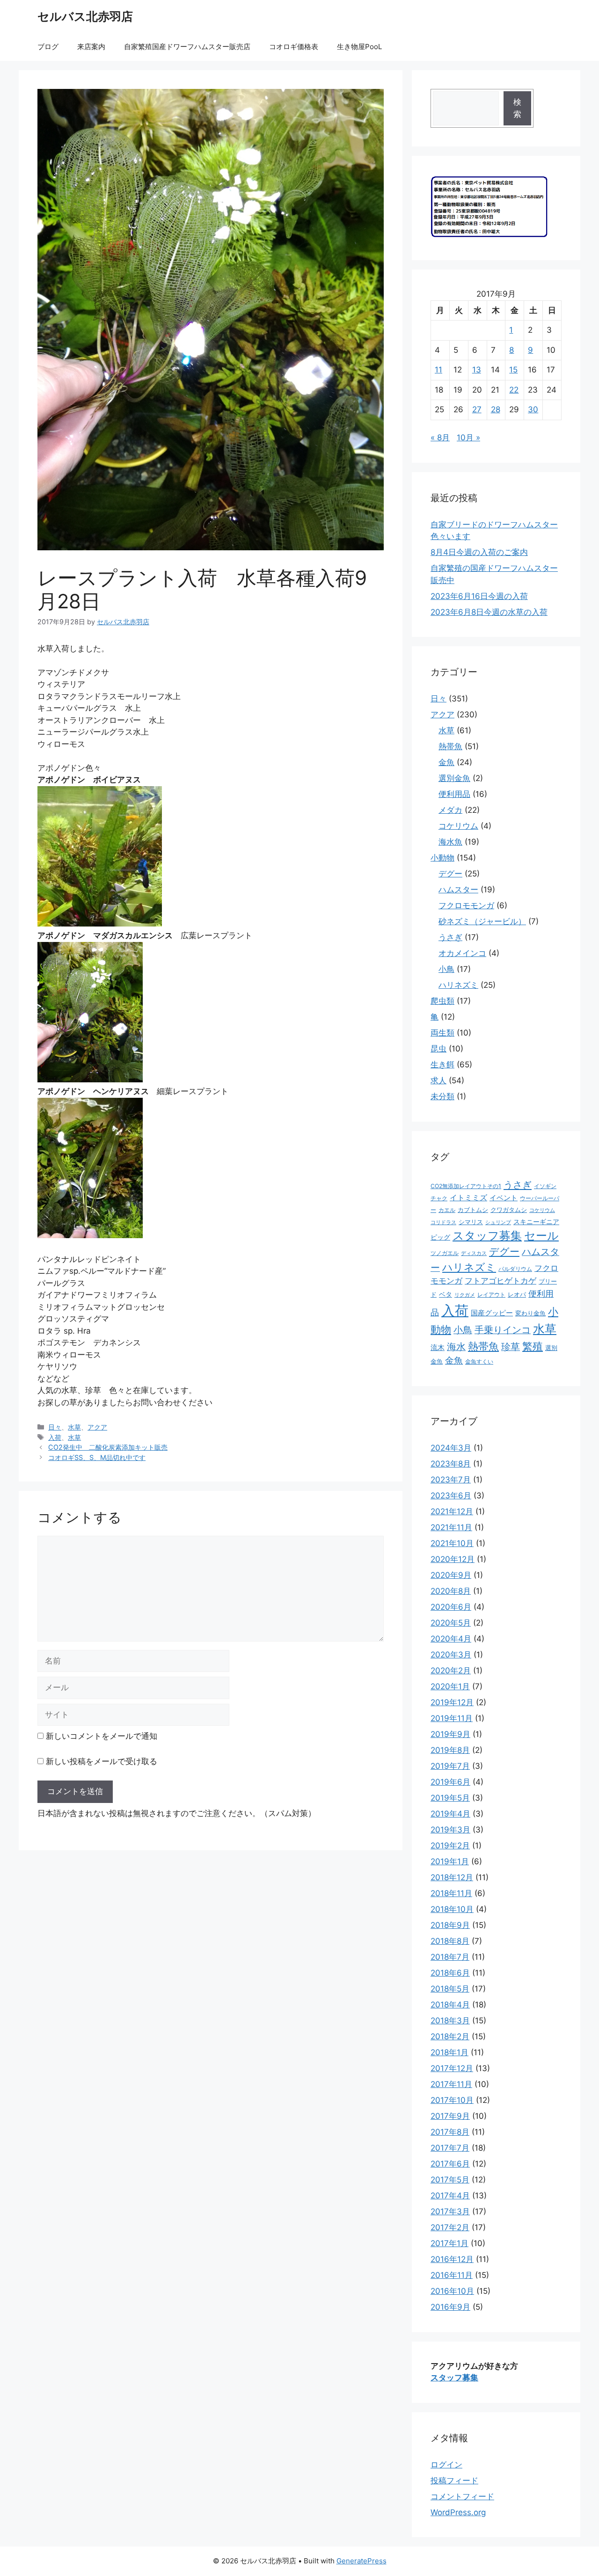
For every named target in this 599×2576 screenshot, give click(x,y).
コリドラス (443, 1222)
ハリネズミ (458, 985)
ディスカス (474, 1253)
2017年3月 (450, 2211)
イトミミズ (468, 1198)
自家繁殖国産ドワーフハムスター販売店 (187, 47)
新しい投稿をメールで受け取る (102, 1761)
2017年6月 (450, 2164)
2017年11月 (451, 2084)
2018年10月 (452, 1909)
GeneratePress (362, 2561)
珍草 (511, 1347)
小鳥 (446, 969)
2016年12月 (452, 2259)
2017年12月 (452, 2068)
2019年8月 (450, 1750)
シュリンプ (498, 1222)
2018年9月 (450, 1925)
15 (513, 370)
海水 (456, 1347)
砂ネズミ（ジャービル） (482, 921)
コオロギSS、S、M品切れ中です (97, 1457)
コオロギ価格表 (294, 47)
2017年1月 (449, 2243)
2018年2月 (450, 2036)
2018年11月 (451, 1893)
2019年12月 (452, 1702)
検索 (517, 108)
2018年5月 (450, 1989)
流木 (438, 1347)
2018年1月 (449, 2052)
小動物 (442, 858)
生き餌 (442, 1065)
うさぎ (450, 937)
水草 (74, 1427)
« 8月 (440, 438)
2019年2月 (450, 1846)
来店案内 (91, 47)
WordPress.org (458, 2512)
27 (477, 409)
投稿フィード (454, 2481)
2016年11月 (452, 2275)
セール (541, 1236)
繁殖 (533, 1346)
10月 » (468, 438)
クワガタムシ (509, 1210)
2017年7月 (450, 2148)
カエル (447, 1210)
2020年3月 (451, 1655)
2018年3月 (450, 2021)
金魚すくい (479, 1361)
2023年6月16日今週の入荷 (479, 596)
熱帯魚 (450, 746)
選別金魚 (454, 778)
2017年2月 (450, 2227)
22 (514, 390)
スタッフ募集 (487, 1236)
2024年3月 (451, 1448)
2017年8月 (450, 2132)
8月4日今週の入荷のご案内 (479, 552)
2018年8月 (450, 1941)
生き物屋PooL (359, 47)
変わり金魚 (530, 1313)
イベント (504, 1198)
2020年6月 (451, 1607)
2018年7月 (450, 1957)
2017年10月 (452, 2100)
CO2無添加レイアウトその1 (466, 1186)
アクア (97, 1427)
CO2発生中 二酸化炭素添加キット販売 (108, 1447)
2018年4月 (450, 2005)
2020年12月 (453, 1559)
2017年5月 (450, 2180)
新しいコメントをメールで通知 (102, 1736)
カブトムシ (473, 1210)
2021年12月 (452, 1511)
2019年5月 (450, 1798)
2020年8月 (451, 1591)
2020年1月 (450, 1686)
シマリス (471, 1222)
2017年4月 (450, 2196)
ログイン (446, 2465)
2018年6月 (450, 1973)
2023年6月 (451, 1496)
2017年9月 (450, 2116)
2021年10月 (452, 1543)
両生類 (442, 1033)
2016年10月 (452, 2291)
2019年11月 (452, 1718)
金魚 (446, 762)
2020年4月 (451, 1639)
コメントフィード (462, 2496)
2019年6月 (450, 1782)
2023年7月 (451, 1480)
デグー (450, 874)
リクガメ (465, 1295)
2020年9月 (451, 1575)
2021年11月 (451, 1527)
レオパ (517, 1294)
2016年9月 (450, 2307)
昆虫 (438, 1049)
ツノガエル (445, 1253)
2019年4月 (450, 1814)
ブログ (48, 47)
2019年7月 (450, 1766)
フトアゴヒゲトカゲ (500, 1281)
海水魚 (450, 842)
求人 (438, 1080)
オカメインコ (462, 953)
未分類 (442, 1096)
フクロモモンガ (466, 905)
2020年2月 (451, 1671)
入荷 (55, 1437)
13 (477, 370)
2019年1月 (450, 1861)
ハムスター (458, 890)
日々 (55, 1427)
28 (496, 409)
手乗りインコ (503, 1330)
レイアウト (491, 1295)
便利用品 (454, 794)
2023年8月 (451, 1464)
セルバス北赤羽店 (85, 16)
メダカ (450, 810)
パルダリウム (515, 1269)
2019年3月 (450, 1830)
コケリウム (458, 826)
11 (438, 370)
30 (533, 409)
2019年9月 (450, 1734)
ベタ (446, 1294)
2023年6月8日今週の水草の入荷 (489, 612)
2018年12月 (452, 1877)
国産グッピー (492, 1313)
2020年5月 (451, 1623)
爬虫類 (442, 1001)
